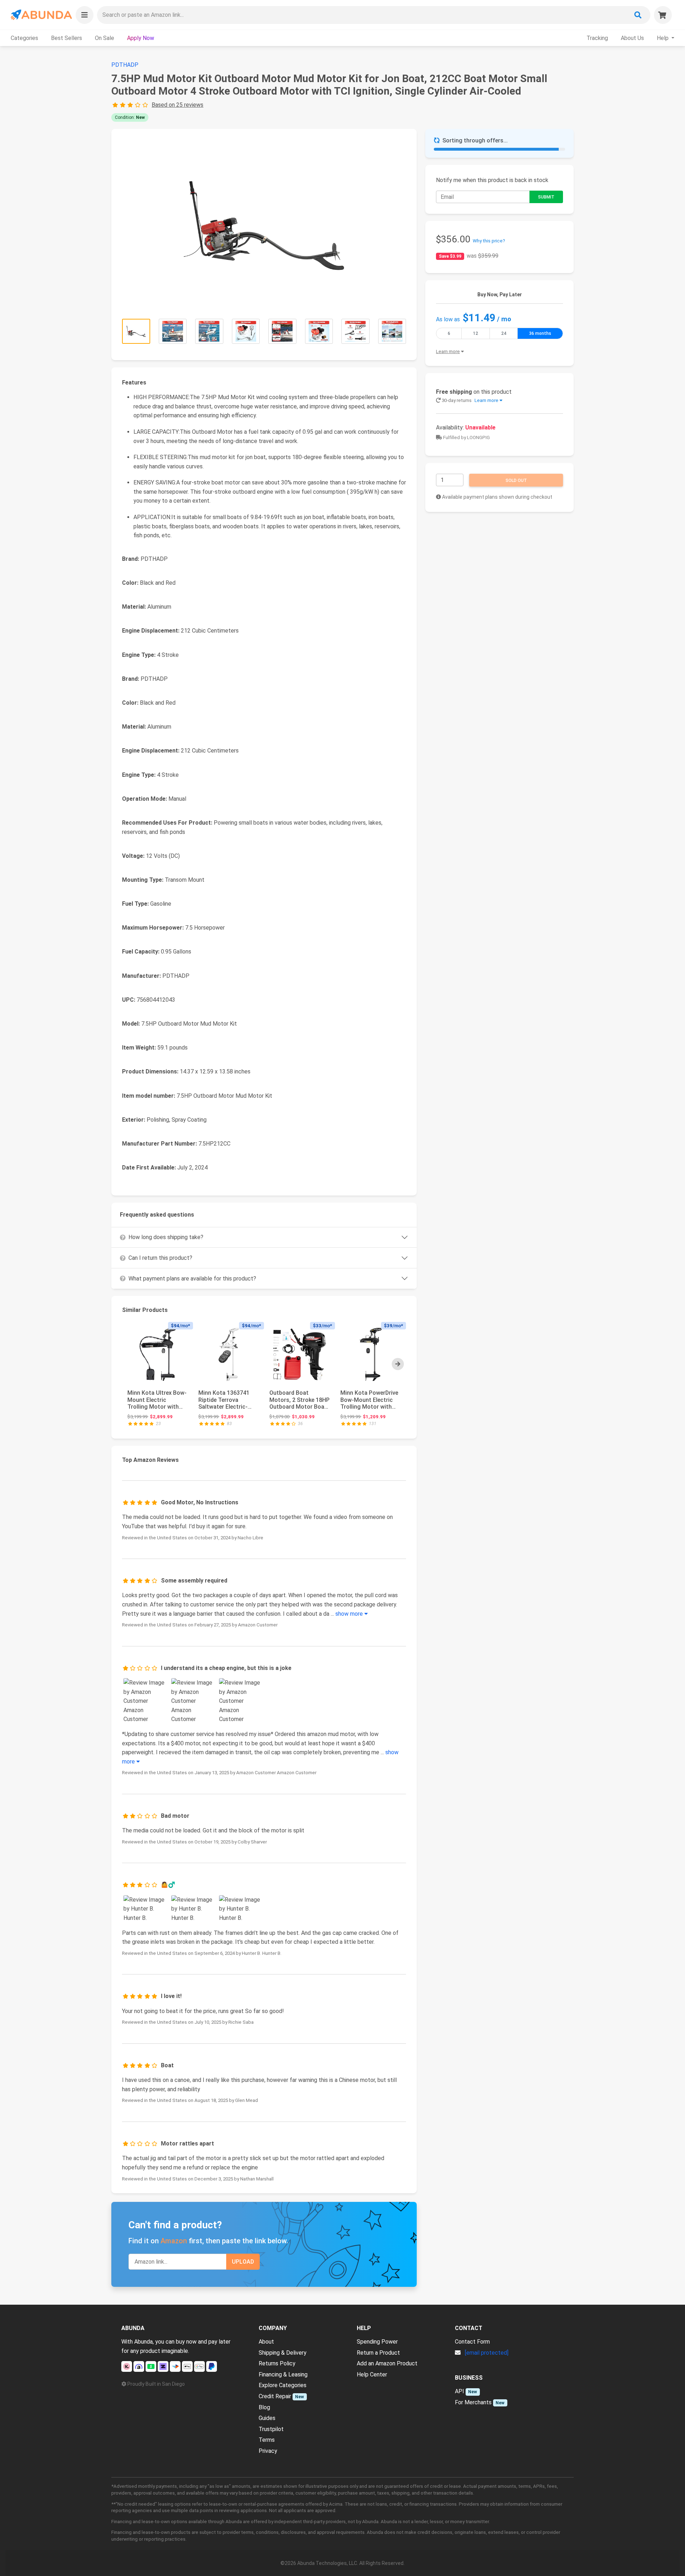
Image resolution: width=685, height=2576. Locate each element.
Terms (267, 2440)
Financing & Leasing (283, 2374)
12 (476, 333)
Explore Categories (283, 2385)
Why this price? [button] (489, 241)
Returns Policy (277, 2363)
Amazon (174, 2241)
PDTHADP (125, 65)
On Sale (105, 38)
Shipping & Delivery (283, 2353)
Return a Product (378, 2353)
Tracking (597, 38)
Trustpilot (271, 2429)
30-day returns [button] (470, 400)
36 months (540, 333)
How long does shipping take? (166, 1237)
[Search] (638, 15)
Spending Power (377, 2342)
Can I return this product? (160, 1258)
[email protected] (487, 2353)
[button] (85, 15)
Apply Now (141, 38)
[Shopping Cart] (663, 15)
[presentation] (398, 1364)
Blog (264, 2407)
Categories (24, 38)
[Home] (41, 15)
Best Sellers (67, 38)
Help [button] (663, 38)
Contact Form (472, 2342)
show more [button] (350, 1614)
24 (504, 333)
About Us (632, 38)
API (460, 2391)
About (266, 2342)
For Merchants (473, 2402)
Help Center (372, 2374)
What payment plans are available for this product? (192, 1279)
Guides (267, 2418)
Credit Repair (275, 2396)
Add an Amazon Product (387, 2363)
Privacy (268, 2451)
